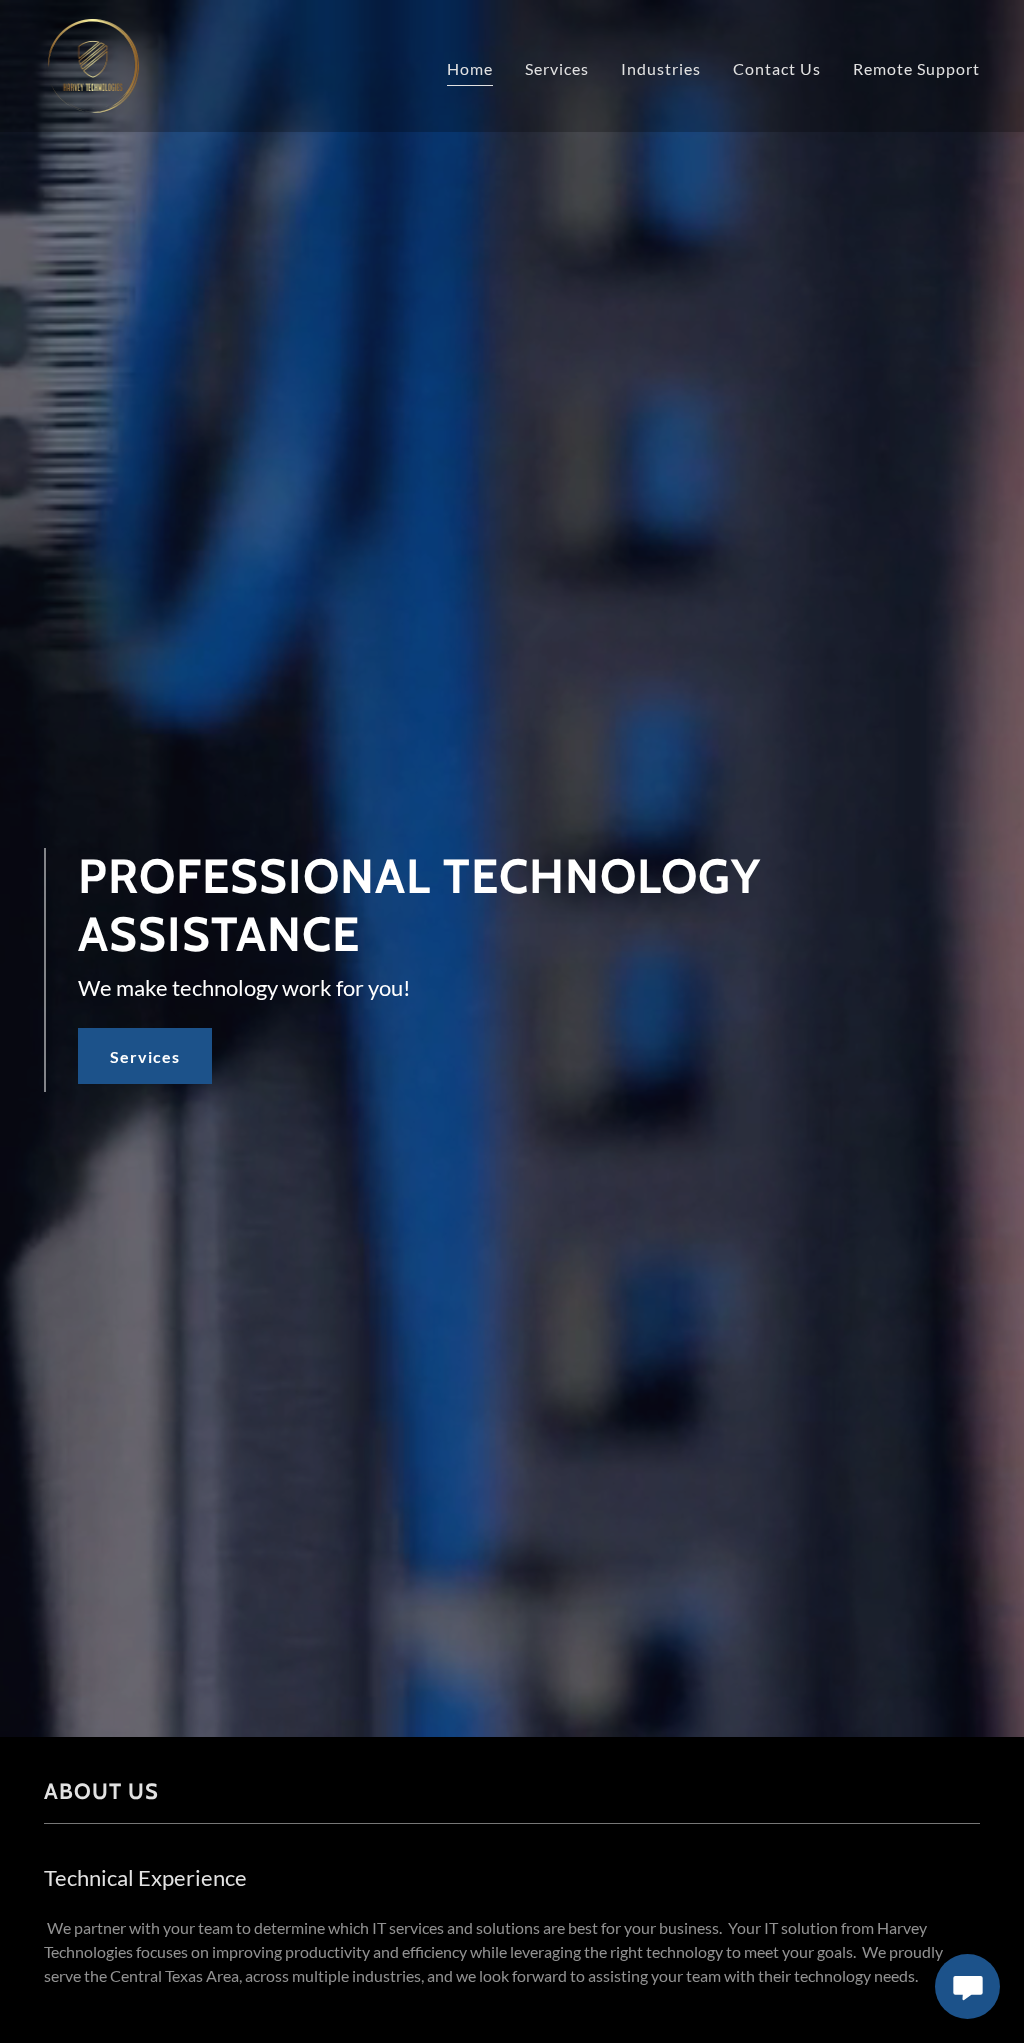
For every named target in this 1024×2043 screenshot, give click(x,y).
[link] (93, 63)
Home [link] (470, 68)
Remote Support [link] (916, 68)
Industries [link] (661, 68)
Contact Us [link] (777, 68)
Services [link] (557, 68)
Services (145, 1056)
